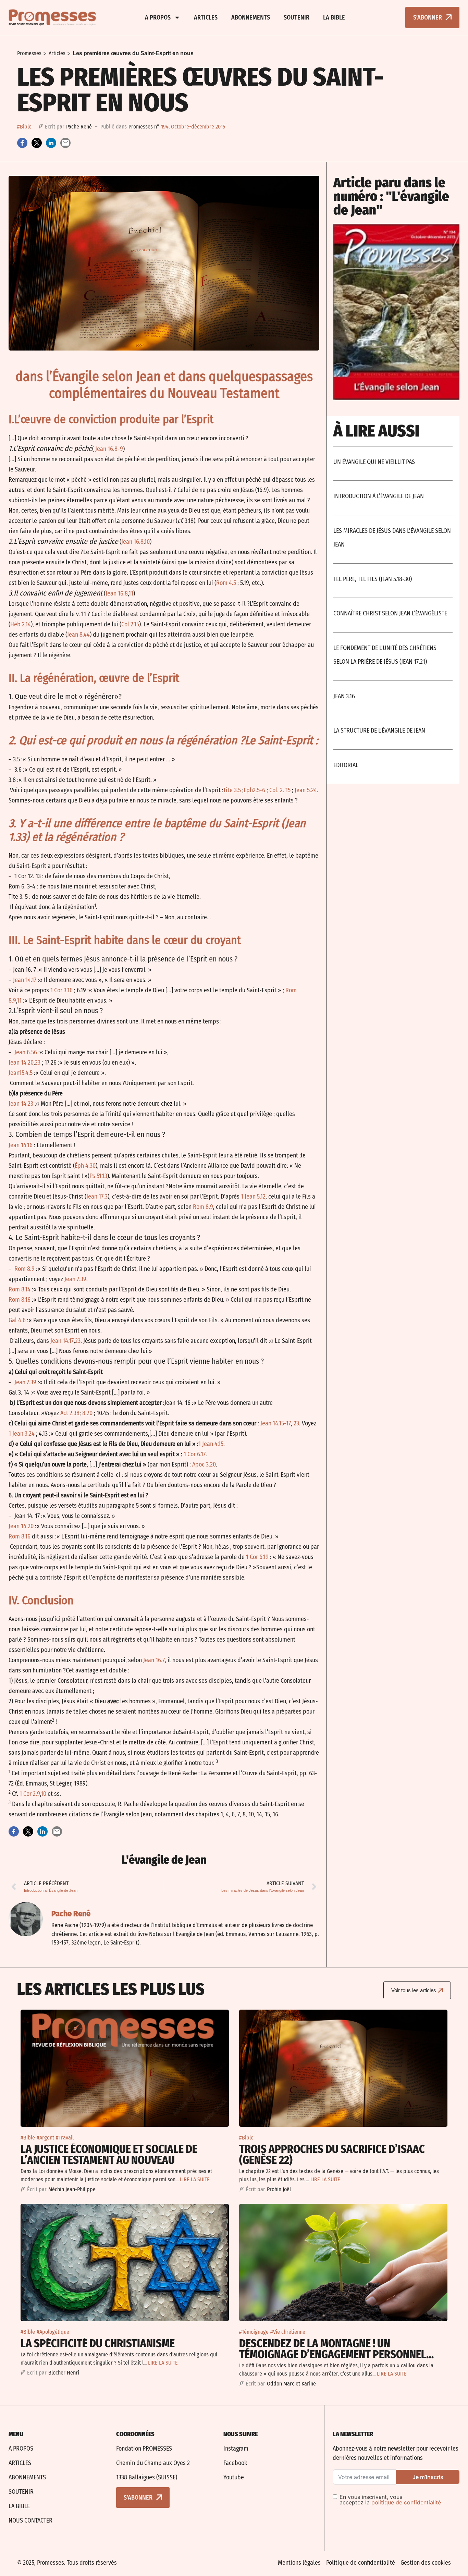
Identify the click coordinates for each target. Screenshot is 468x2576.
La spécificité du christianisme (98, 2343)
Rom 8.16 (20, 1300)
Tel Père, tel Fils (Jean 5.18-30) (373, 579)
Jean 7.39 (75, 1279)
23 (38, 1063)
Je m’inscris (428, 2477)
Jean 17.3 (97, 1197)
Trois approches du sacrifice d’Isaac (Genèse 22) (332, 2155)
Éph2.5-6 (254, 790)
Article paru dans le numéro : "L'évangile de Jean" (391, 196)
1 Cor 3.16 (61, 990)
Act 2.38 (70, 1413)
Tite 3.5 (232, 790)
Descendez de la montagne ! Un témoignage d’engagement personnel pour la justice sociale (333, 2354)
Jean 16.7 (154, 1660)
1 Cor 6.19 (257, 1557)
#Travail (65, 2138)
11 (131, 593)
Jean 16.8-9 (109, 449)
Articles (206, 17)
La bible (334, 17)
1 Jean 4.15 (211, 1444)
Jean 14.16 (21, 1145)
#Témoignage (254, 2332)
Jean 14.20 (21, 1063)
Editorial (346, 765)
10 (147, 542)
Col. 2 (276, 790)
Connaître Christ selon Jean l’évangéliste (390, 613)
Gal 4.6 (17, 1320)
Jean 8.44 (78, 635)
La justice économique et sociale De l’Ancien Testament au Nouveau (109, 2155)
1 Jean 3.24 (22, 1434)
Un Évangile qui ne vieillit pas (374, 462)
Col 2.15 (130, 624)
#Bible (24, 127)
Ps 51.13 (98, 1176)
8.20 (87, 1413)
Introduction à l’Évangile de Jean (379, 496)
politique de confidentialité (406, 2502)
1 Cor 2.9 (30, 1794)
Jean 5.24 (306, 790)
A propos (158, 17)
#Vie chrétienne (288, 2332)
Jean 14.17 (25, 980)
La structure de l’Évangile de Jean (379, 731)
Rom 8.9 (203, 1207)
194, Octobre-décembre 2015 (193, 127)
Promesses (29, 53)
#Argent (45, 2138)
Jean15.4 (19, 1073)
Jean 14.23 (21, 1104)
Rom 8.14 (20, 1289)
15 (288, 790)
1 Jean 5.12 (253, 1197)
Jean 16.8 (132, 542)
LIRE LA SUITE (195, 2179)
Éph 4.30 (85, 1166)
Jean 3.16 (344, 696)
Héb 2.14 (21, 624)
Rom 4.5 (226, 583)
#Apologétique (53, 2332)
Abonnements (251, 17)
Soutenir (297, 17)
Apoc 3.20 (204, 1464)
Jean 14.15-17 (276, 1423)
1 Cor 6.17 (195, 1454)
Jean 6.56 (26, 1052)
